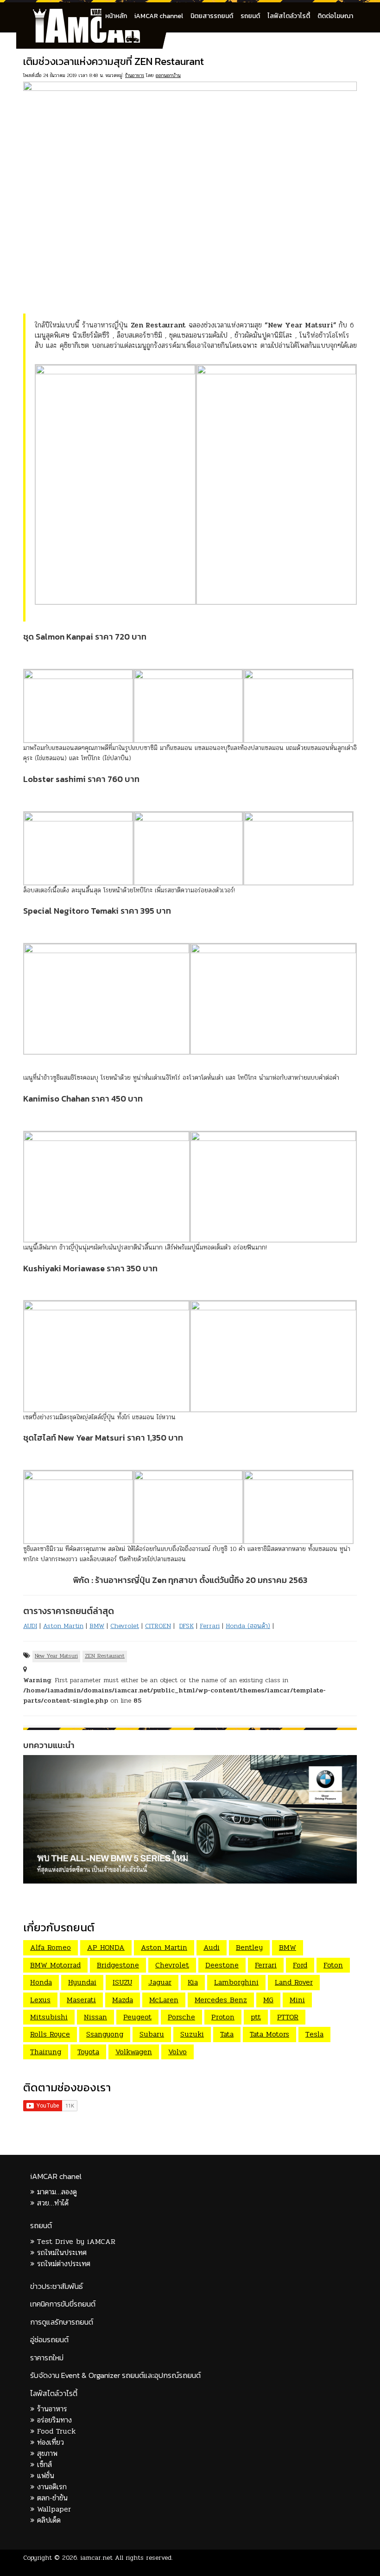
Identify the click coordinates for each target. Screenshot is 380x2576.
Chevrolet (125, 1626)
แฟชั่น (46, 2476)
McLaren (164, 2000)
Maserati (81, 2000)
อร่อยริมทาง (54, 2420)
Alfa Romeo (51, 1947)
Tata (227, 2034)
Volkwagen (134, 2052)
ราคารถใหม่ (47, 2358)
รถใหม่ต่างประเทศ (64, 2264)
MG (268, 2000)
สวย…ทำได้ (53, 2203)
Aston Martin (63, 1626)
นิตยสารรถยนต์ (212, 16)
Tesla (314, 2034)
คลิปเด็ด (49, 2520)
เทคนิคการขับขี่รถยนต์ (63, 2304)
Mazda (123, 2000)
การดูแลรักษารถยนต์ (62, 2322)
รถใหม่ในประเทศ (62, 2252)
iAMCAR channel (159, 16)
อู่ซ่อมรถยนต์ (49, 2340)
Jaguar (160, 1982)
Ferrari (210, 1626)
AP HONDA (106, 1947)
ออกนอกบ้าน (168, 75)
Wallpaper (54, 2509)
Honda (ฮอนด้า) (248, 1626)
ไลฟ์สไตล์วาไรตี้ (289, 16)
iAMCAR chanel (56, 2176)
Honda (41, 1982)
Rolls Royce (50, 2034)
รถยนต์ (250, 16)
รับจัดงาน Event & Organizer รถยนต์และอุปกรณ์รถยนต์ (115, 2375)
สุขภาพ (47, 2453)
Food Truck (56, 2431)
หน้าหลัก (116, 16)
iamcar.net (97, 2558)
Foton (333, 1965)
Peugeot (137, 2017)
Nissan (95, 2017)
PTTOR (288, 2017)
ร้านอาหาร (135, 75)
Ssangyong (105, 2034)
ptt (256, 2017)
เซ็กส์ (44, 2464)
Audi (212, 1947)
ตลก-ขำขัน (52, 2498)
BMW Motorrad (55, 1965)
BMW (97, 1626)
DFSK (187, 1626)
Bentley (249, 1947)
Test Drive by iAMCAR (76, 2241)
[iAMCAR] (95, 14)
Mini (297, 2000)
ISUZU (122, 1982)
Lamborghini (236, 1982)
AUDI (30, 1626)
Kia (193, 1982)
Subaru (152, 2034)
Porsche (181, 2017)
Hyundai (82, 1982)
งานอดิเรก (52, 2487)
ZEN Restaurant (105, 1656)
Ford (300, 1965)
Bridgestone (118, 1965)
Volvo (177, 2052)
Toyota (88, 2052)
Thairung (46, 2052)
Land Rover (294, 1982)
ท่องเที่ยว (51, 2442)
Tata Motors (269, 2034)
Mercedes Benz (221, 2000)
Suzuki (192, 2034)
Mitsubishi (49, 2017)
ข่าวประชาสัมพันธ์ (57, 2286)
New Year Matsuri (56, 1656)
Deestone (222, 1965)
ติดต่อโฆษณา (335, 16)
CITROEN (158, 1626)
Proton (223, 2017)
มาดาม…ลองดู (57, 2192)
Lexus (40, 2000)
